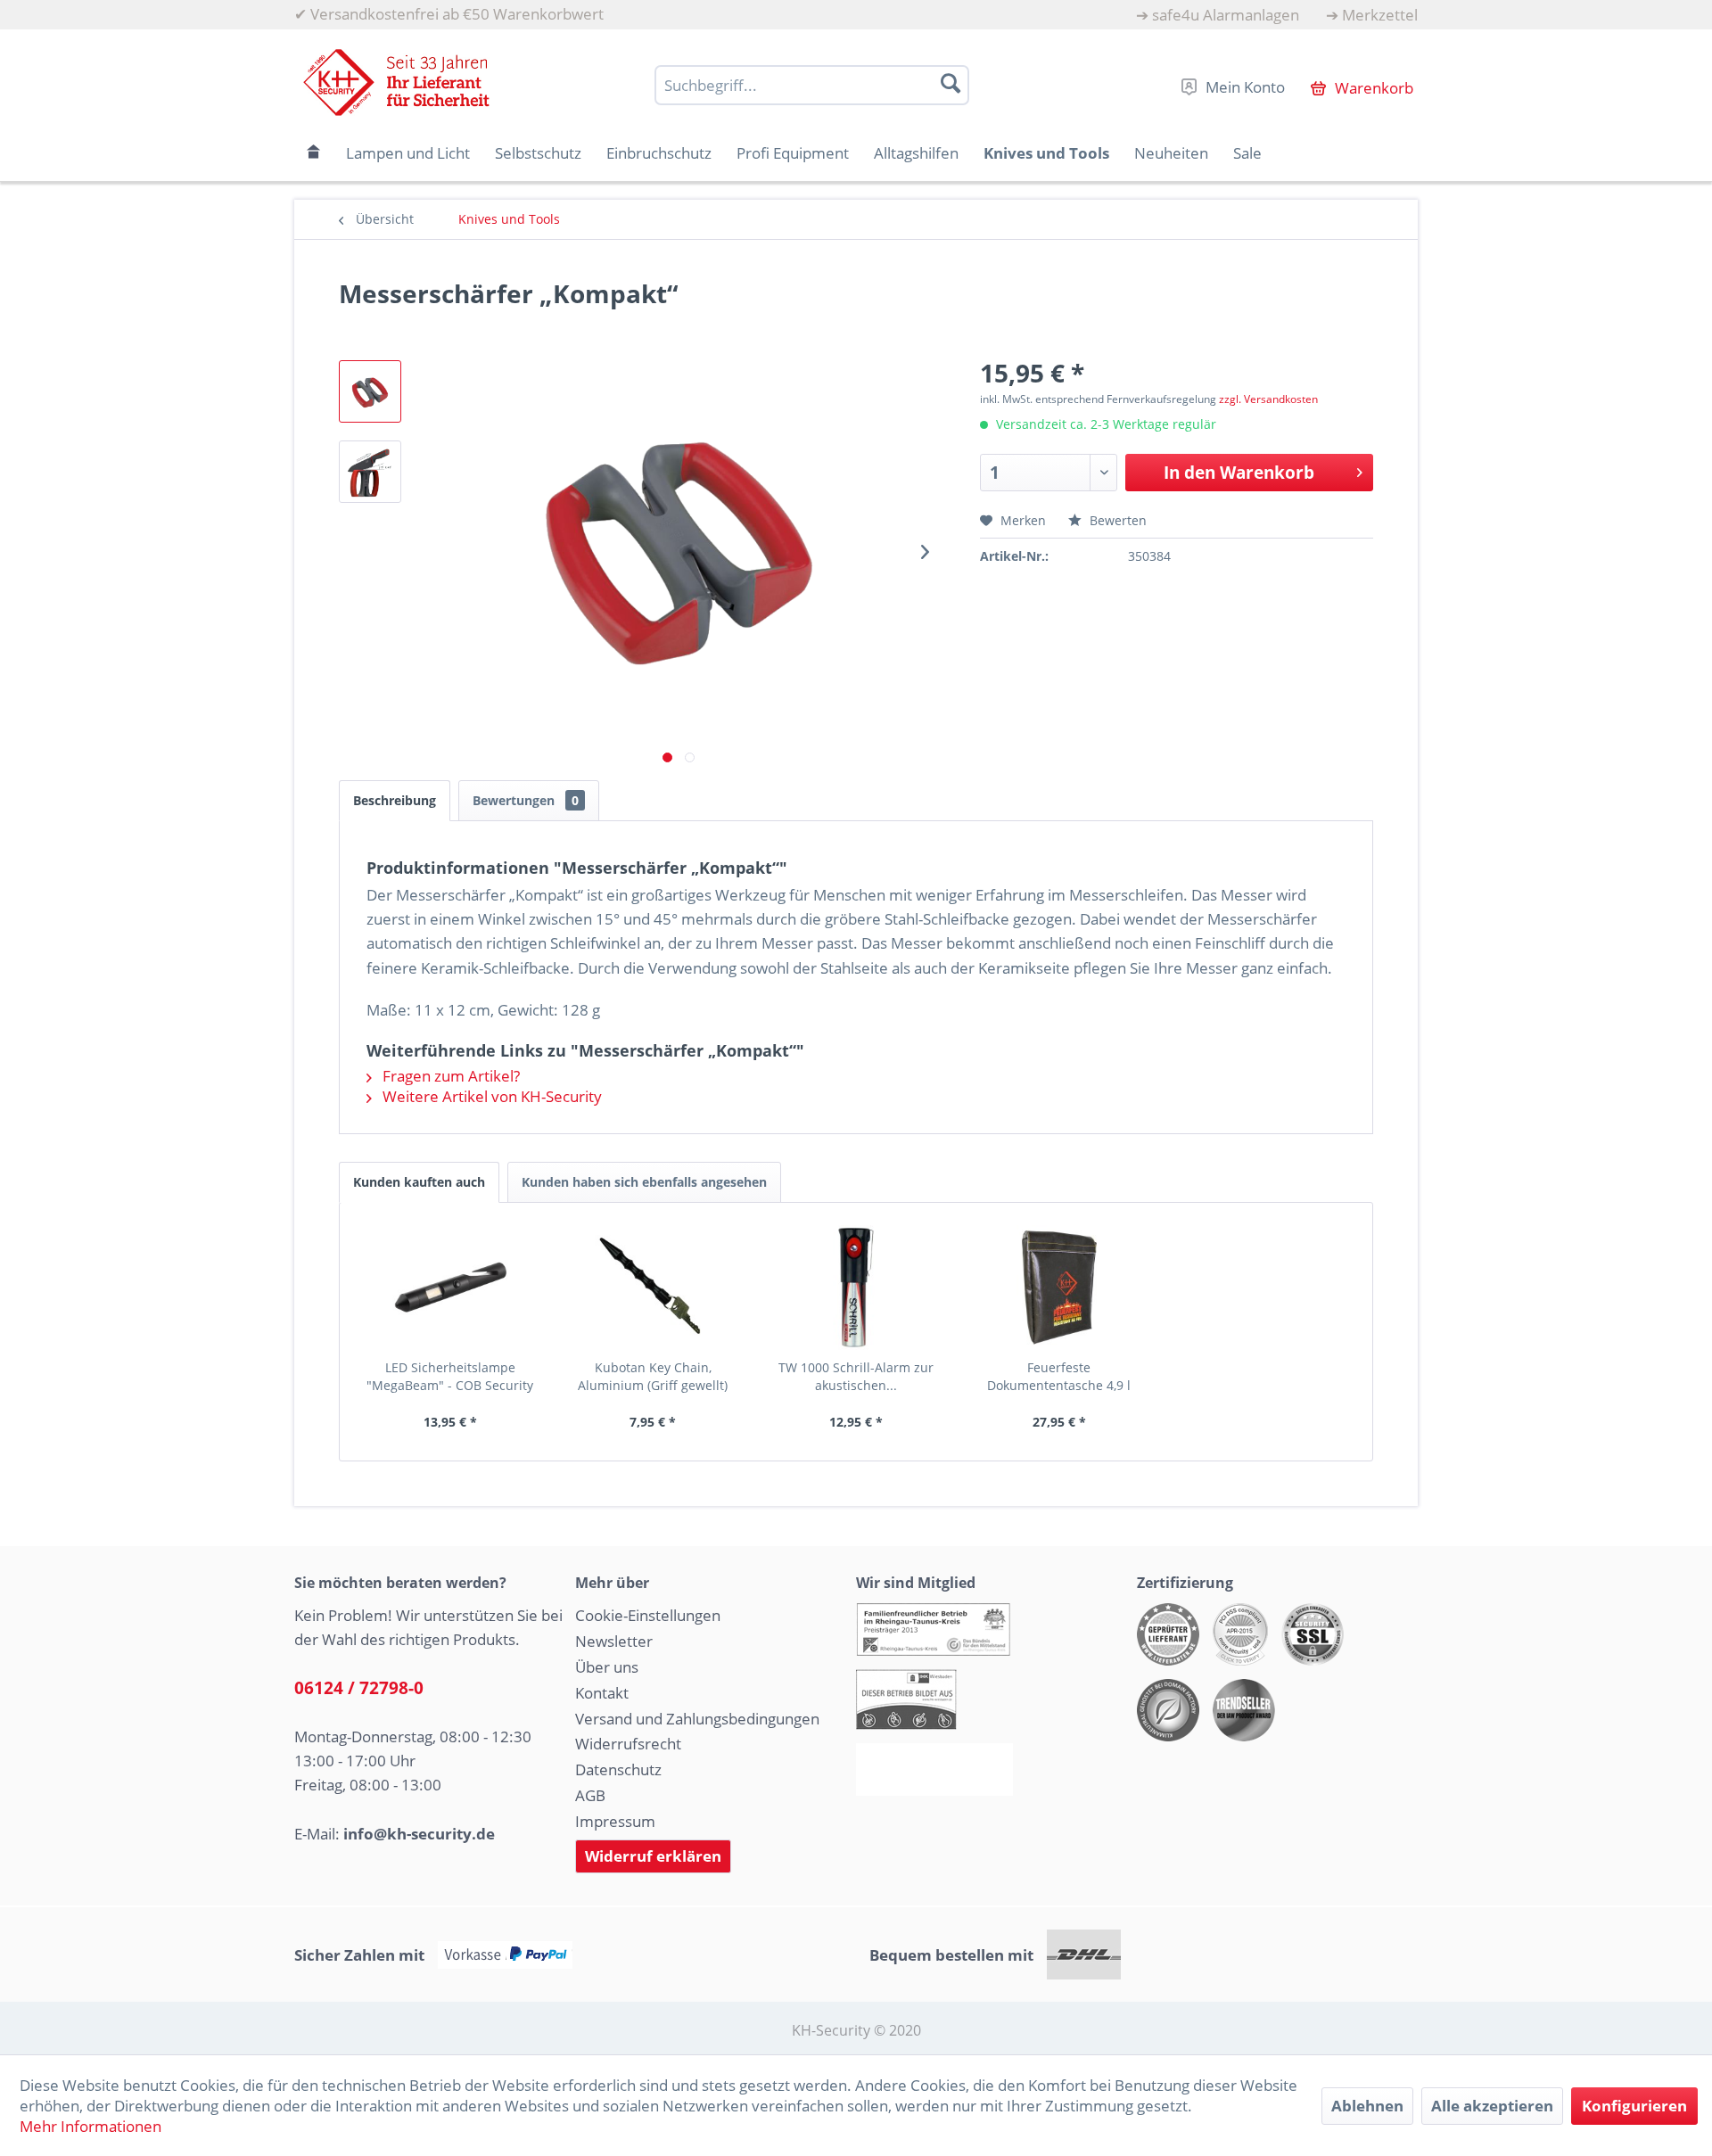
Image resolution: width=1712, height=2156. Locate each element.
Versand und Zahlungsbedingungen (697, 1719)
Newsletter (614, 1641)
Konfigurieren (1634, 2106)
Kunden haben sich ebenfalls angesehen (644, 1182)
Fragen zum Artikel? (449, 1076)
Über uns (607, 1667)
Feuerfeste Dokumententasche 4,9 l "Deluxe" (1059, 1377)
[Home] (314, 153)
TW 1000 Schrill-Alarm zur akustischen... (856, 1376)
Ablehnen (1367, 2106)
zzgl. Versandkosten (1268, 399)
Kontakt (602, 1693)
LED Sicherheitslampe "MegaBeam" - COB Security (450, 1376)
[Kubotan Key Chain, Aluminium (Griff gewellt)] (654, 1288)
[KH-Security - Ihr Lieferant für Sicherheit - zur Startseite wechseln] (396, 82)
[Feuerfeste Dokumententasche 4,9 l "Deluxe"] (1059, 1288)
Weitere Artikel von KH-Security (490, 1096)
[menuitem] (1218, 15)
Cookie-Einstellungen (648, 1615)
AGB (590, 1795)
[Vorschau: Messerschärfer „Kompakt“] (370, 391)
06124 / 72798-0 (359, 1688)
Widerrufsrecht (628, 1744)
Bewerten (1116, 520)
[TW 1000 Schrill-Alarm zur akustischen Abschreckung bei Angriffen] (856, 1288)
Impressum (615, 1821)
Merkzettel (1380, 15)
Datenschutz (618, 1769)
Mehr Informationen (91, 2126)
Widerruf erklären (653, 1856)
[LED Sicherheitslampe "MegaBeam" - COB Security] (450, 1288)
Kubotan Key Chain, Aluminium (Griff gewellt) (653, 1376)
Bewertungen (526, 800)
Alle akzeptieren (1492, 2106)
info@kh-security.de (419, 1834)
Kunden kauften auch (419, 1182)
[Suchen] (951, 83)
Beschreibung (395, 800)
